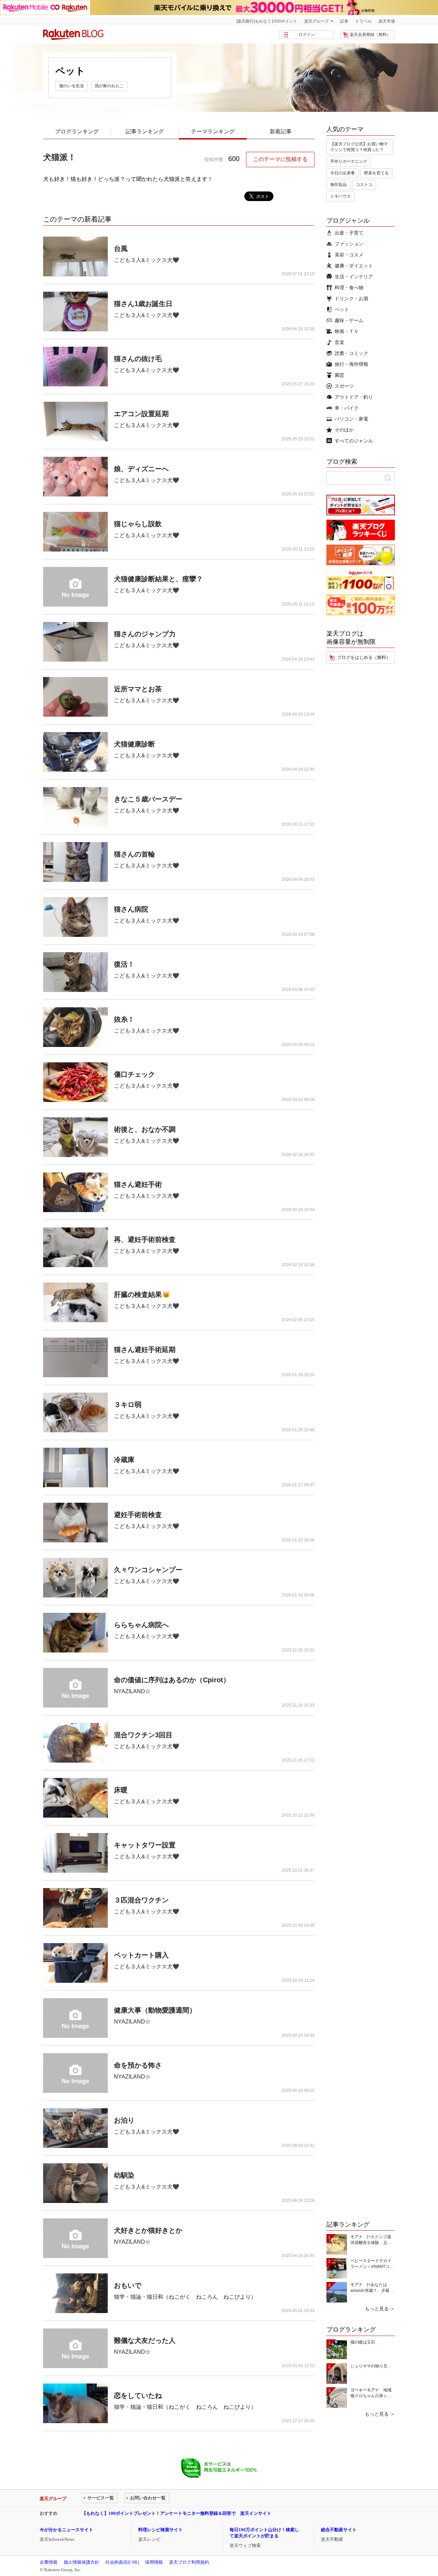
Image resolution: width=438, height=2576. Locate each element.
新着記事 (281, 131)
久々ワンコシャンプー (148, 1570)
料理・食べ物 (349, 288)
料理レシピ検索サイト (160, 2530)
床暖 (121, 1790)
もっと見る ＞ (380, 2309)
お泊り (124, 2120)
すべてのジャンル (354, 441)
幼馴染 (124, 2175)
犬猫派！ (60, 157)
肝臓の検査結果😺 (142, 1294)
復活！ (124, 964)
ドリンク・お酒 (351, 298)
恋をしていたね (138, 2395)
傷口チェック (134, 1074)
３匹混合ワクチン (141, 1900)
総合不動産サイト (339, 2530)
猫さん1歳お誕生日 (143, 304)
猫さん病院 (131, 909)
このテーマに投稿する (280, 159)
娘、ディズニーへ (141, 469)
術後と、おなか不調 (145, 1129)
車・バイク (347, 408)
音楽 (339, 342)
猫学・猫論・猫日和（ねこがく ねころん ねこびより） (185, 2297)
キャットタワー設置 (145, 1845)
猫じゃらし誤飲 (138, 524)
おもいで (128, 2285)
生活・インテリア (354, 277)
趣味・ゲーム (349, 320)
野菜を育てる (376, 173)
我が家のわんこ (109, 86)
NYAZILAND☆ (132, 1691)
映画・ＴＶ (347, 331)
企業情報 (49, 2562)
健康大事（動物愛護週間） (155, 2010)
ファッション (349, 244)
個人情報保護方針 (81, 2562)
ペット (342, 309)
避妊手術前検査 (138, 1515)
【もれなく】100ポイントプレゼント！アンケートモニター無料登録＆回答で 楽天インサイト (177, 2513)
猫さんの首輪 (134, 854)
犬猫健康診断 (134, 744)
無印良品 (338, 185)
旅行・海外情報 (351, 364)
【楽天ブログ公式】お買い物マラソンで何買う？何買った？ (359, 147)
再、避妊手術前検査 (145, 1239)
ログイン (307, 35)
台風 (121, 249)
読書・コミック (351, 353)
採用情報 (154, 2562)
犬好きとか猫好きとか (148, 2230)
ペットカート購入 (141, 1955)
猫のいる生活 (72, 86)
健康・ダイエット (354, 266)
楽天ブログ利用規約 (189, 2562)
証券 (344, 21)
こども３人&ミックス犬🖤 (147, 260)
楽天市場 (387, 21)
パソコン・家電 (351, 419)
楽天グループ (317, 21)
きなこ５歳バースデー (148, 799)
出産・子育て (349, 233)
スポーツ (344, 386)
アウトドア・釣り (354, 397)
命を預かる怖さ (138, 2065)
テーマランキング (213, 131)
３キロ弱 (128, 1405)
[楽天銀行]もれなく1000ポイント (267, 21)
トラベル (363, 21)
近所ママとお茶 (138, 689)
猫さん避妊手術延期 (145, 1350)
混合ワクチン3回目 (143, 1735)
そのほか (344, 430)
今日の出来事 (343, 173)
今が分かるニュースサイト (66, 2530)
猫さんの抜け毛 (138, 359)
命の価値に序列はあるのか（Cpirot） (172, 1680)
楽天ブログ (73, 35)
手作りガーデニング (349, 161)
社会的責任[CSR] (122, 2562)
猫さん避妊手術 (138, 1184)
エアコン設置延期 (141, 414)
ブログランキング (77, 131)
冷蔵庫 (124, 1460)
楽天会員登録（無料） (370, 35)
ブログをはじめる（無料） (364, 657)
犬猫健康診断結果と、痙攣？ (158, 579)
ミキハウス (340, 196)
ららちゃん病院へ (141, 1625)
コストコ (364, 185)
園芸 (339, 375)
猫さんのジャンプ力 (145, 634)
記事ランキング (145, 131)
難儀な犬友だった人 (145, 2340)
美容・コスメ (349, 255)
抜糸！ (124, 1019)
